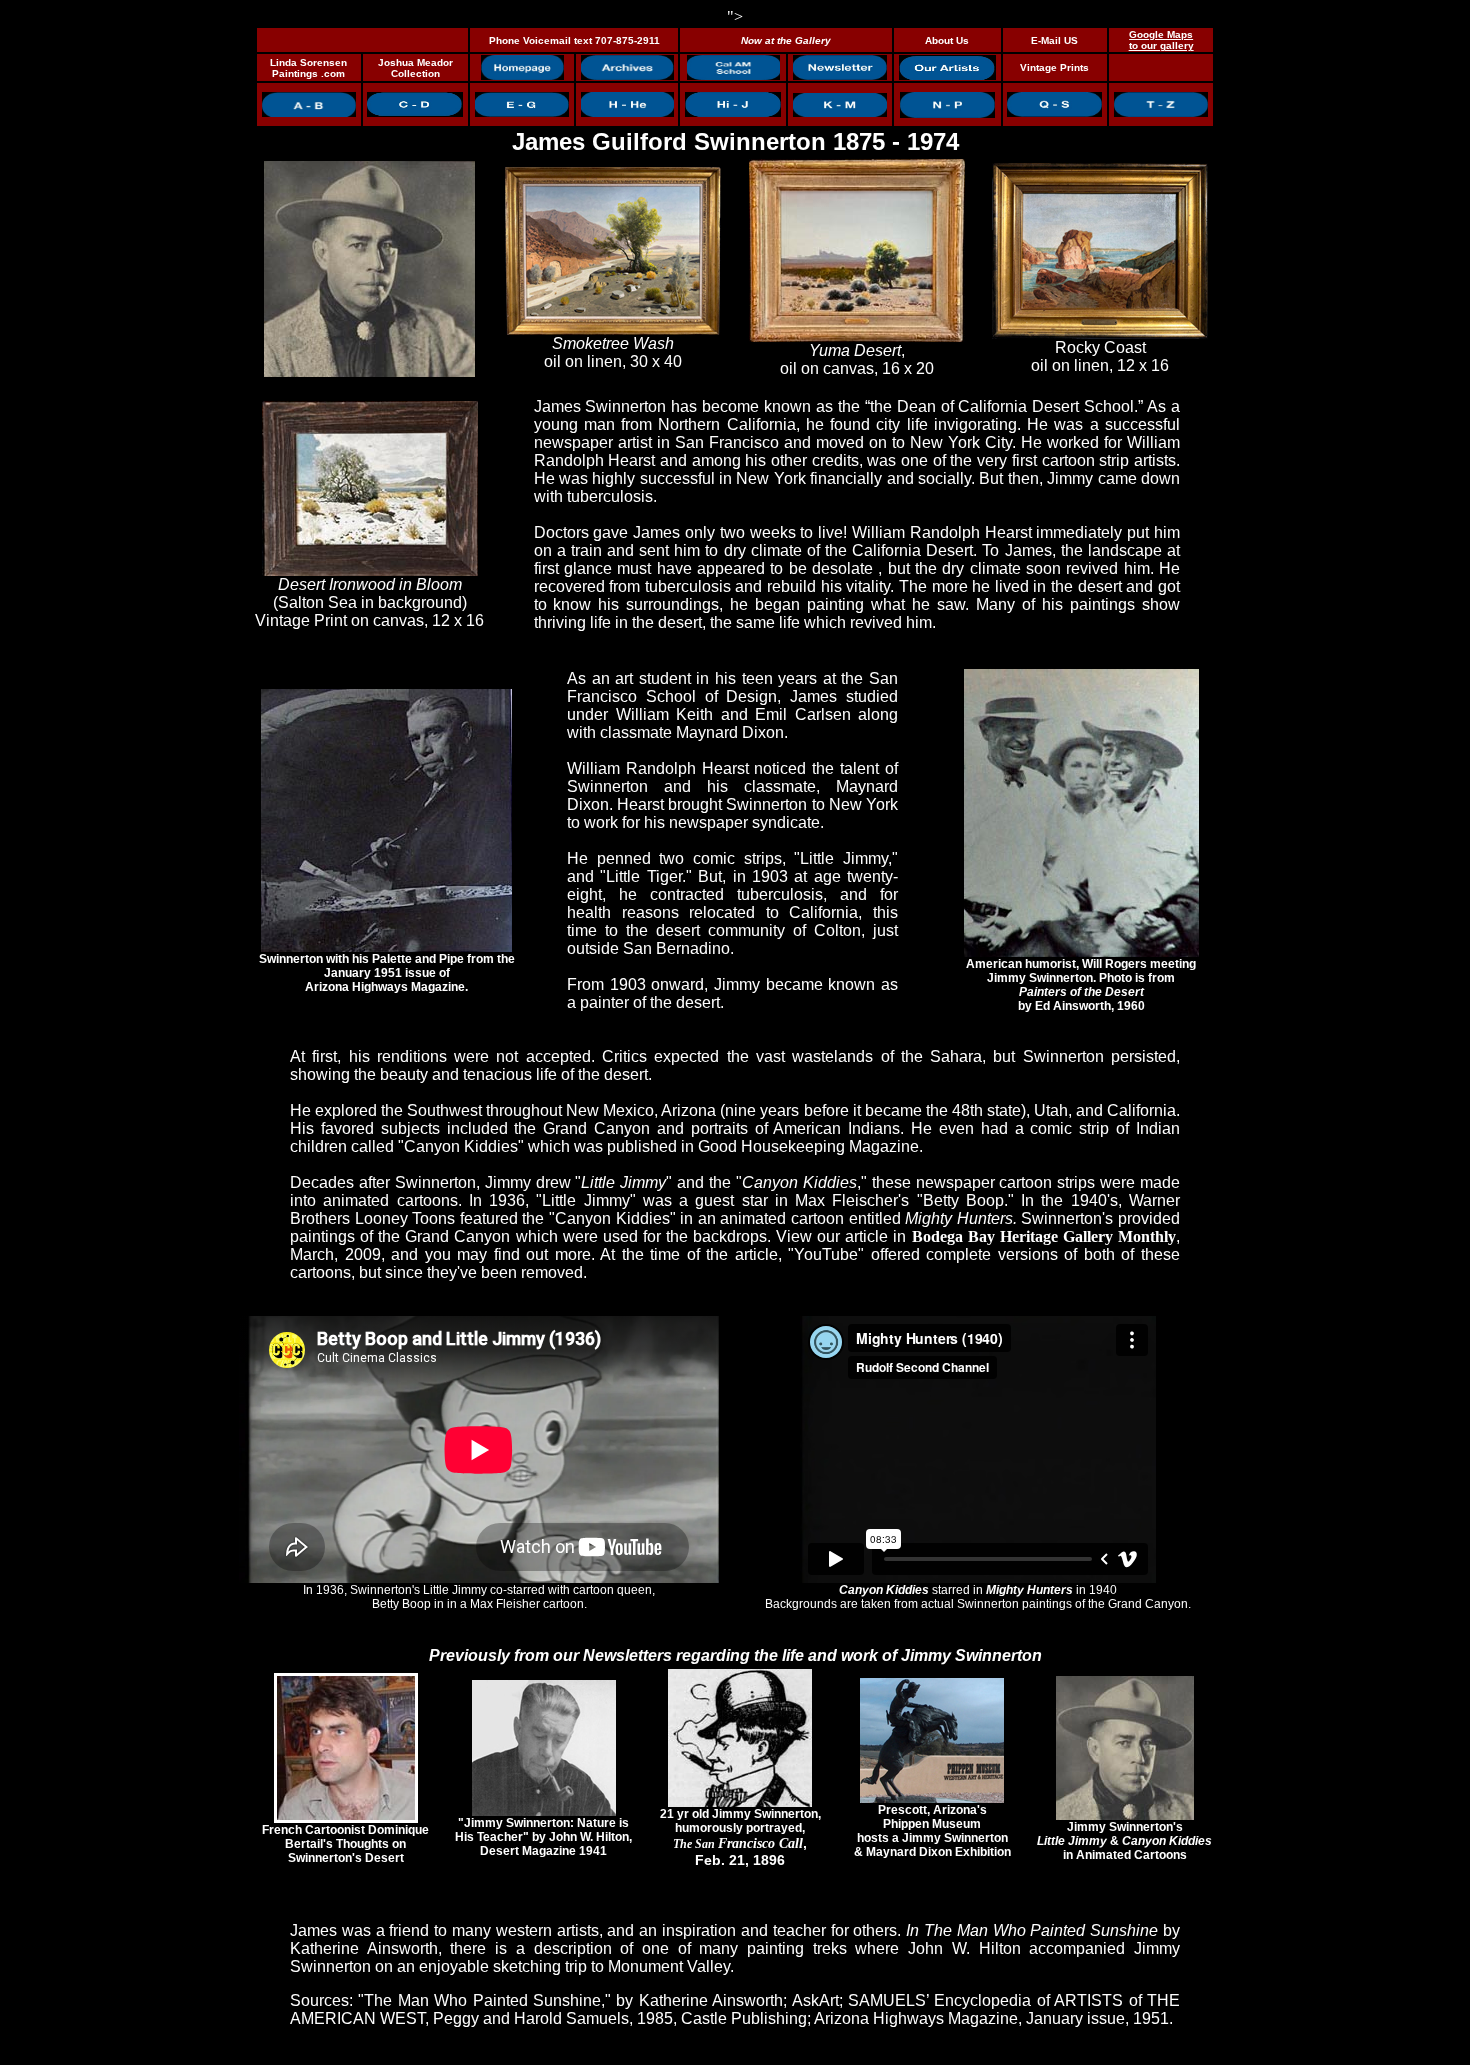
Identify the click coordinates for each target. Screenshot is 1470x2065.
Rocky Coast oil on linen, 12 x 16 (1100, 356)
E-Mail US (1054, 40)
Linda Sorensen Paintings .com (308, 68)
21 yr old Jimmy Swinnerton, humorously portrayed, (740, 1837)
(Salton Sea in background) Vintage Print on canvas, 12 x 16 (369, 602)
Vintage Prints (1054, 67)
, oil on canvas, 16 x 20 (857, 359)
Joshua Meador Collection (415, 68)
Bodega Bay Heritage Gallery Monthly (1044, 1236)
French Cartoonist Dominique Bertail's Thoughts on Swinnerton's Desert (345, 1844)
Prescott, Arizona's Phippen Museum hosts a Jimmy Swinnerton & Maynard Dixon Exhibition (932, 1831)
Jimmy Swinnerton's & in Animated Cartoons (1124, 1841)
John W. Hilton (964, 1948)
